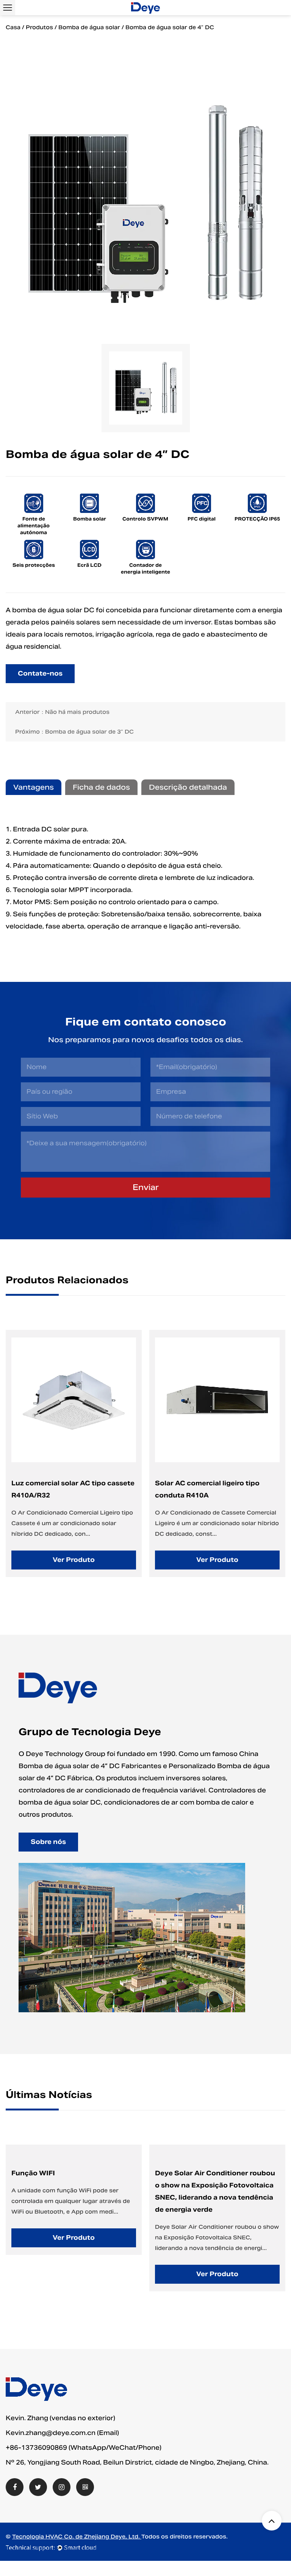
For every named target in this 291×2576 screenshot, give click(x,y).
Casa (13, 27)
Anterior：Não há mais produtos (62, 712)
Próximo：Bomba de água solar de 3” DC (74, 732)
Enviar (146, 1187)
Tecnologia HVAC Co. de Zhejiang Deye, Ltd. (77, 2537)
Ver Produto (76, 1560)
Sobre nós (48, 1842)
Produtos (39, 27)
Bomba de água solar (89, 27)
